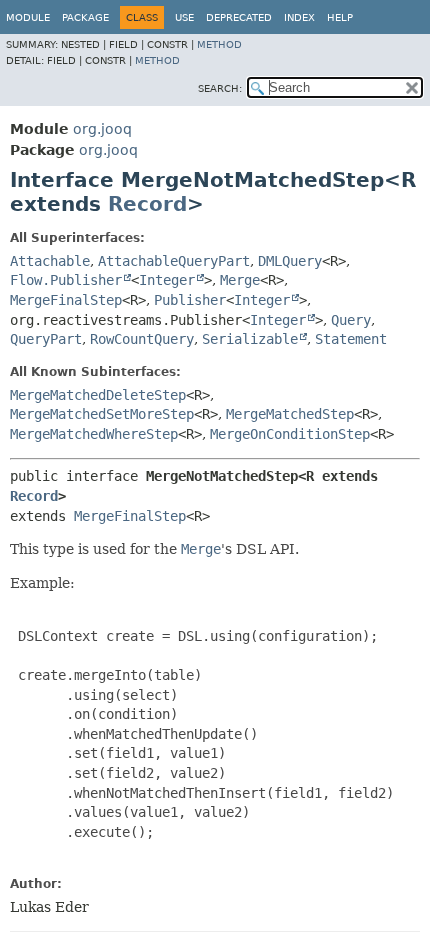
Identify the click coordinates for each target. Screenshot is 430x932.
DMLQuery (290, 261)
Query (351, 320)
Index (299, 17)
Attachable (50, 261)
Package (85, 17)
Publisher (190, 300)
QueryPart (46, 339)
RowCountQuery (142, 339)
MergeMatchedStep (290, 414)
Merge (240, 280)
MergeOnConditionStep (290, 434)
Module (28, 17)
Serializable (250, 339)
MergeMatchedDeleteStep (98, 395)
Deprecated (239, 17)
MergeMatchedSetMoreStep (102, 414)
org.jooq (102, 129)
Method (219, 44)
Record (147, 204)
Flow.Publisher (66, 280)
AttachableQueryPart (174, 261)
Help (340, 17)
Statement (351, 339)
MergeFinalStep (66, 300)
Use (184, 17)
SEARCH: (220, 88)
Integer (167, 280)
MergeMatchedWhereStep (94, 434)
